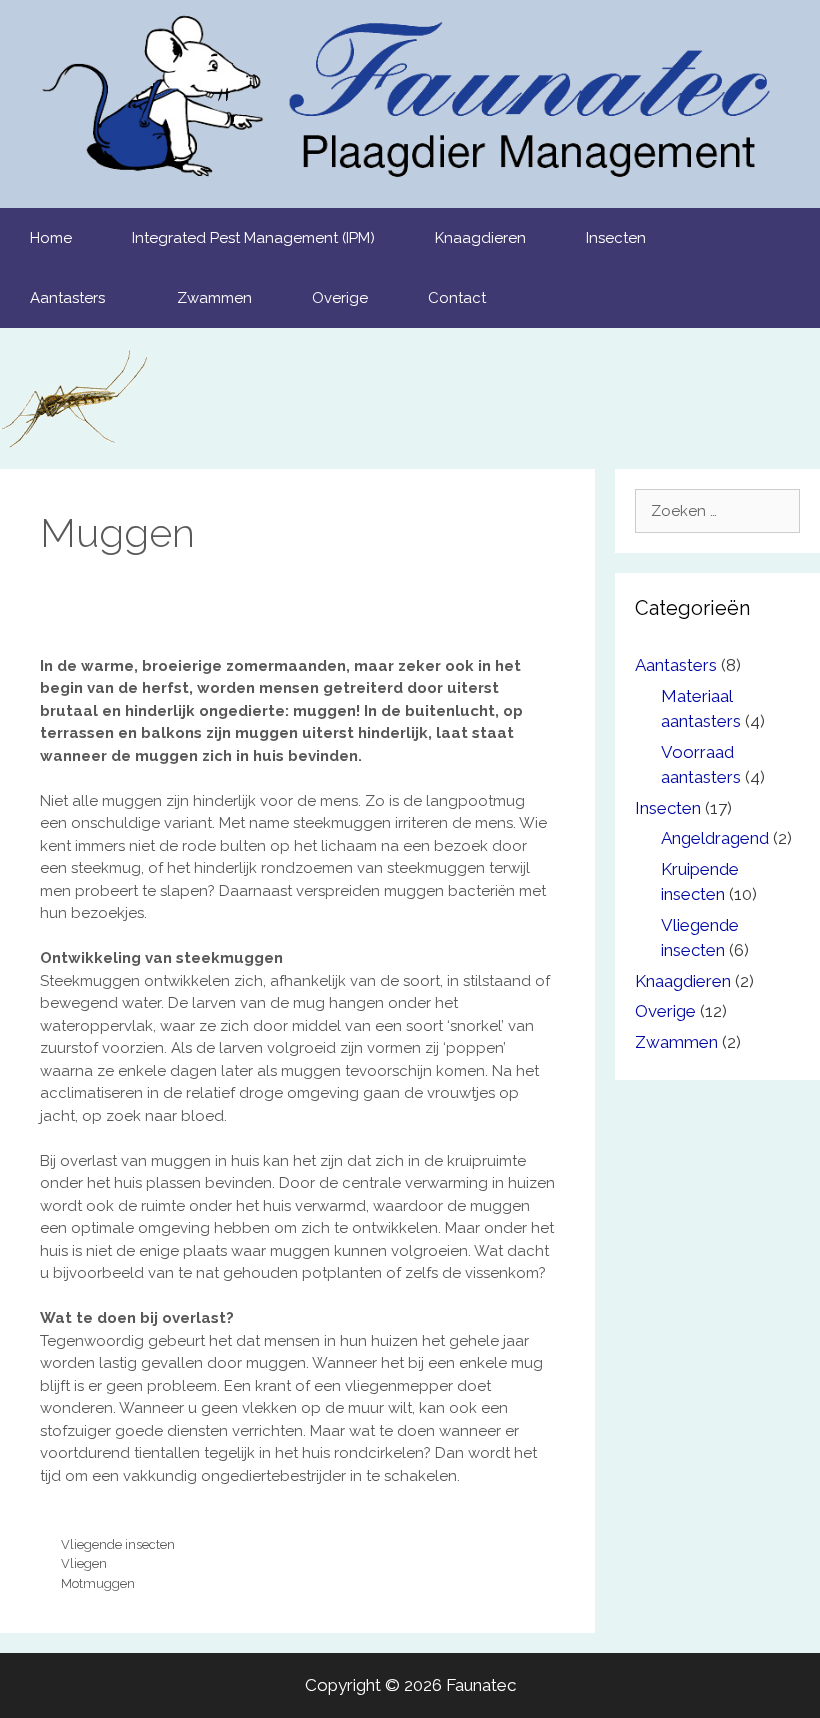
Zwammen (214, 298)
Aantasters (67, 298)
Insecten (616, 238)
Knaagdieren (480, 238)
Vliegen (84, 1563)
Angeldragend (715, 838)
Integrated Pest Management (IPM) (253, 238)
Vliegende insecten (118, 1544)
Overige (340, 298)
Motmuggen (98, 1583)
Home (51, 238)
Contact (457, 298)
